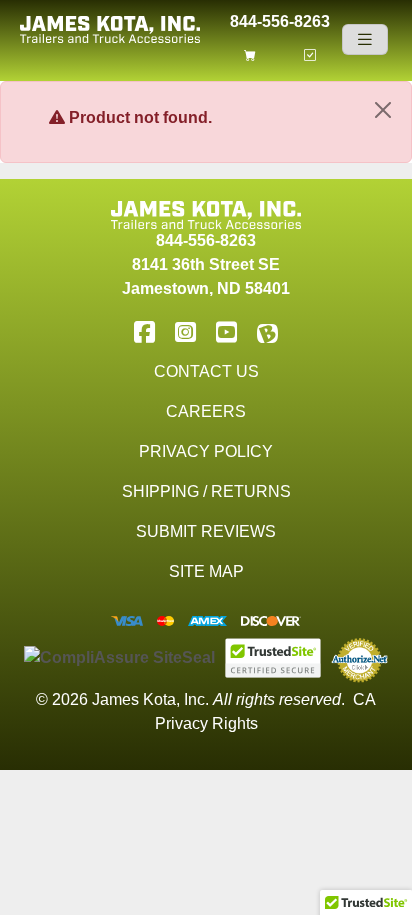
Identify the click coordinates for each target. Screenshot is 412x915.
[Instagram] (185, 332)
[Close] (383, 110)
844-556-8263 (280, 19)
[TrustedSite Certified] (273, 658)
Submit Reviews (206, 531)
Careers (206, 411)
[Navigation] (365, 39)
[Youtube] (226, 332)
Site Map (206, 571)
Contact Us (206, 371)
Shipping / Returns (206, 491)
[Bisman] (267, 332)
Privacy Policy (206, 451)
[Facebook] (144, 332)
